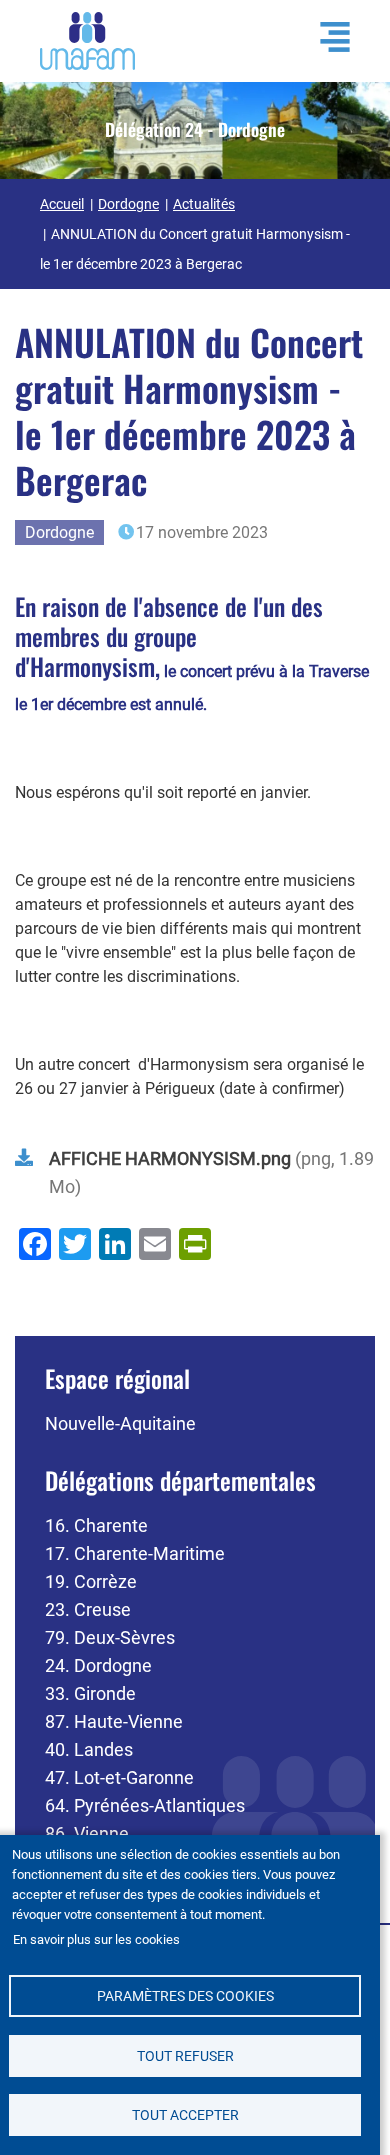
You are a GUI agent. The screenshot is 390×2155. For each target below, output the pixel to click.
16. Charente (96, 1525)
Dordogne (128, 204)
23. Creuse (88, 1609)
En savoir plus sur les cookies (96, 1939)
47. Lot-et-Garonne (119, 1777)
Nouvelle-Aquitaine (120, 1423)
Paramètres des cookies (185, 1996)
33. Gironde (90, 1693)
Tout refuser (185, 2056)
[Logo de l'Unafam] (87, 39)
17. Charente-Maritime (135, 1553)
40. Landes (89, 1749)
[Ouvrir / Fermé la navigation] (325, 37)
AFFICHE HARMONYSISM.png (170, 1158)
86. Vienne (87, 1833)
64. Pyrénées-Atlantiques (145, 1805)
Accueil (62, 204)
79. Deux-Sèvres (110, 1637)
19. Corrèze (91, 1581)
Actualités (204, 204)
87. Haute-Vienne (114, 1721)
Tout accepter (185, 2115)
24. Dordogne (98, 1665)
